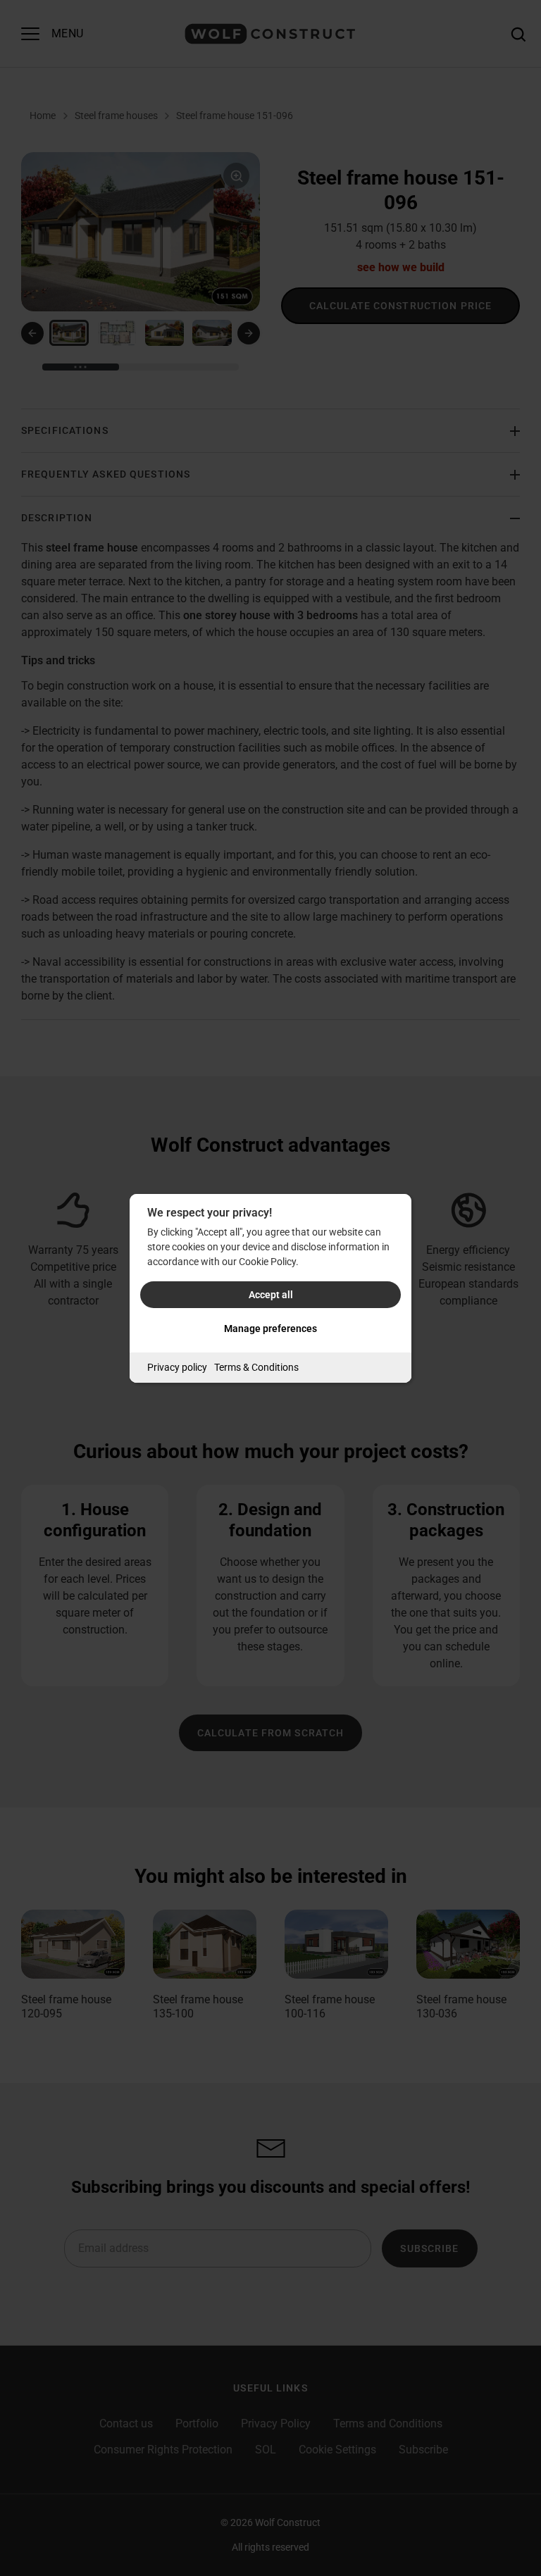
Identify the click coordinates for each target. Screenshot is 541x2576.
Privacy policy (177, 1367)
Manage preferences (270, 1329)
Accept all (271, 1295)
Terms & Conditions (256, 1367)
